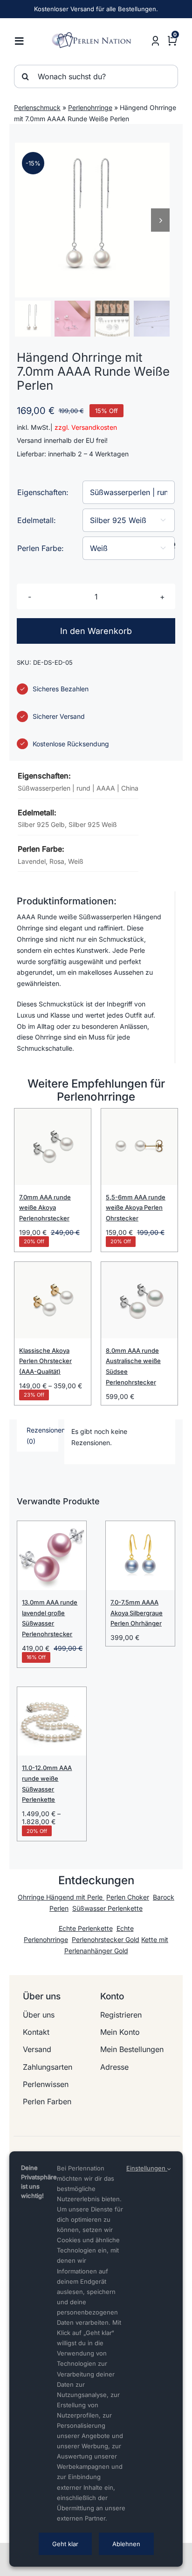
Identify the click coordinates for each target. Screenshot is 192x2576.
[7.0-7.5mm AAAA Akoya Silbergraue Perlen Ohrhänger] (140, 1556)
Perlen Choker (128, 1897)
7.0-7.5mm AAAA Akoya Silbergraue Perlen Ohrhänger (137, 1613)
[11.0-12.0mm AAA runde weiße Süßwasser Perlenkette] (52, 1722)
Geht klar (65, 2544)
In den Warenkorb (96, 631)
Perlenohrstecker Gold (106, 1939)
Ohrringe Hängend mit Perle (61, 1897)
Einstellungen (147, 2168)
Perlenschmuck (37, 107)
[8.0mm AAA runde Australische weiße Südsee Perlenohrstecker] (139, 1300)
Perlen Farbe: (41, 548)
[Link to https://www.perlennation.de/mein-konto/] (155, 41)
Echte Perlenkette (86, 1928)
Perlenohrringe (90, 107)
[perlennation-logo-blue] (93, 35)
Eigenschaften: (43, 492)
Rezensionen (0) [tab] (42, 1436)
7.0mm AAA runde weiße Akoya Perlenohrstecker (45, 1208)
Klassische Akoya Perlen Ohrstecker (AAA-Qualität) (45, 1361)
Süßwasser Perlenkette (107, 1908)
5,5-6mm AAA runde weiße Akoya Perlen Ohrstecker (136, 1208)
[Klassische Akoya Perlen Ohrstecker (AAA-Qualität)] (53, 1300)
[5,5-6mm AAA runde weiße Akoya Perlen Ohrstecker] (139, 1147)
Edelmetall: (37, 520)
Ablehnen (126, 2544)
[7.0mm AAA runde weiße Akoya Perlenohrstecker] (53, 1147)
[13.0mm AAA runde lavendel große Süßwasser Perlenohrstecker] (52, 1556)
